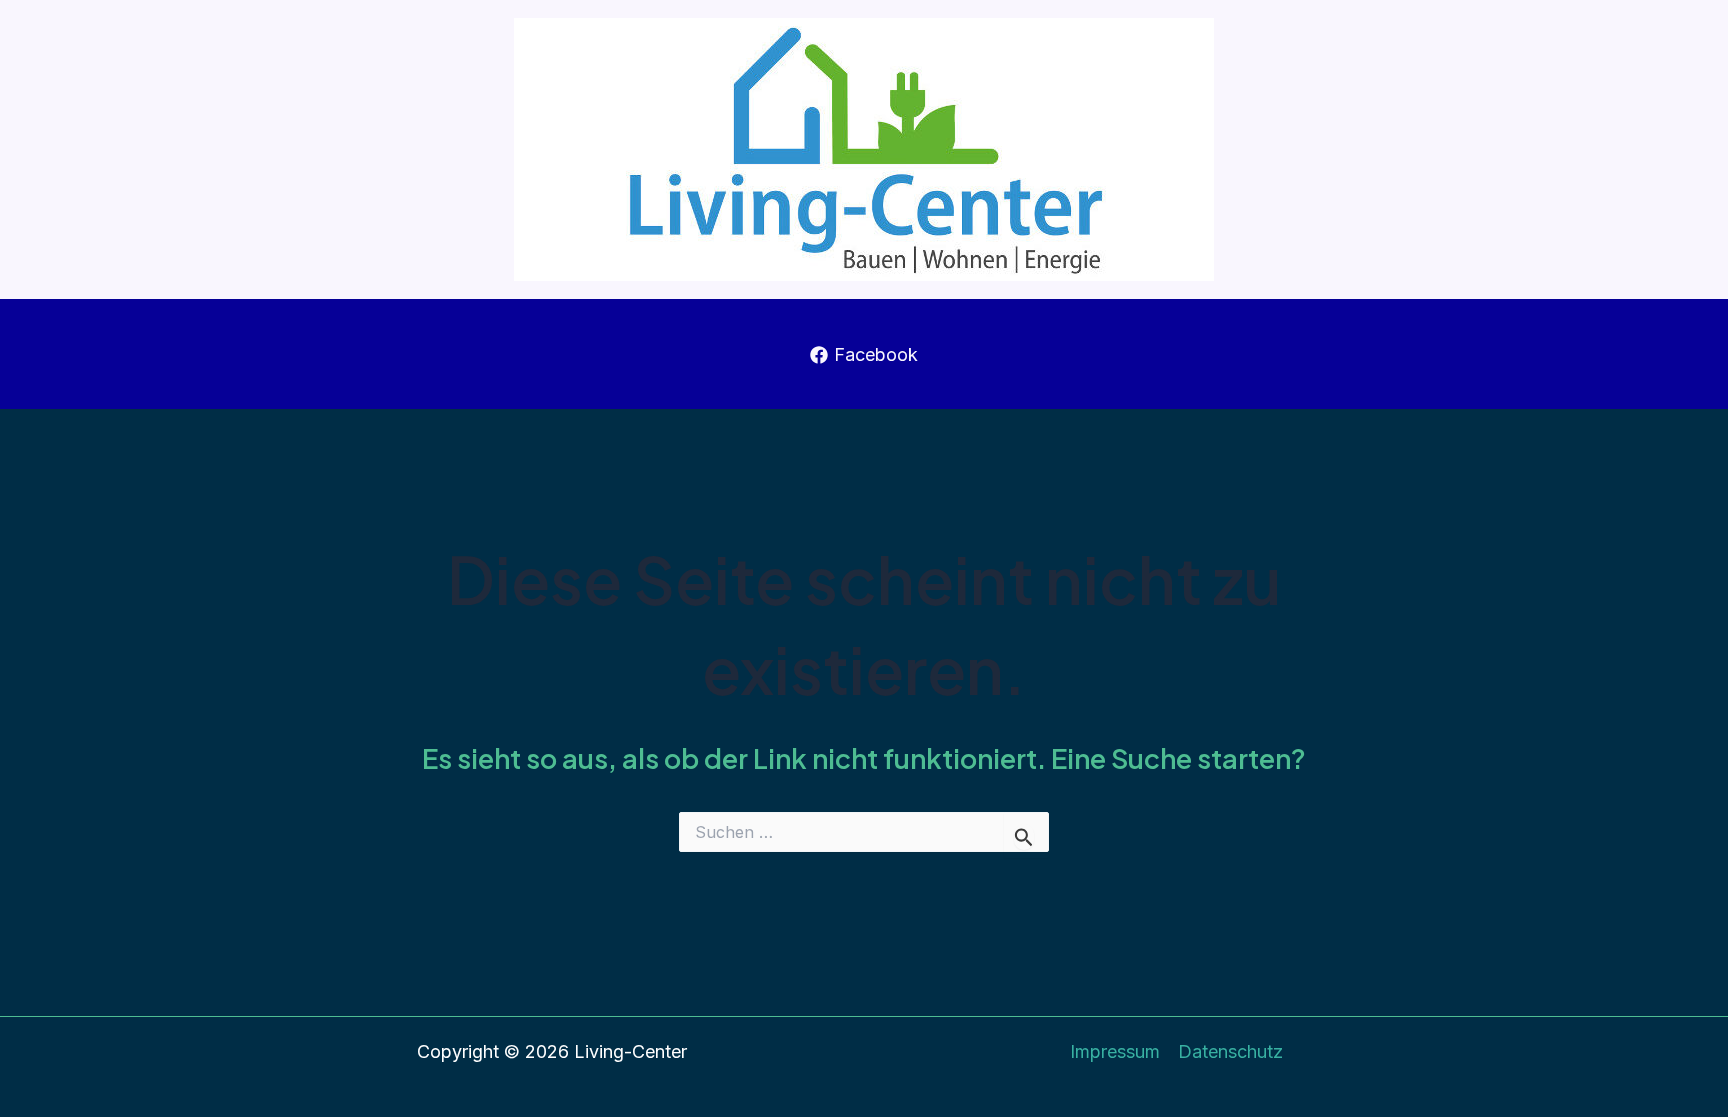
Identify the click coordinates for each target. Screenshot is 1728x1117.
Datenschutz (1230, 1051)
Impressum (1115, 1051)
